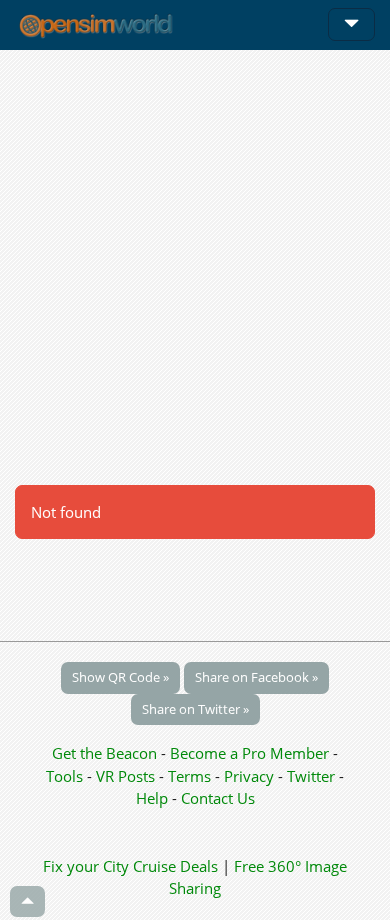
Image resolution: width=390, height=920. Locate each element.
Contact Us (218, 798)
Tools (66, 776)
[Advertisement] (195, 267)
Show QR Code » (120, 677)
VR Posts (127, 776)
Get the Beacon (104, 753)
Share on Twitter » (195, 709)
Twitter (311, 776)
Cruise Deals (175, 866)
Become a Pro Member (251, 753)
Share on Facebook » (256, 677)
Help (152, 798)
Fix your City (86, 866)
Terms (191, 776)
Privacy (249, 776)
